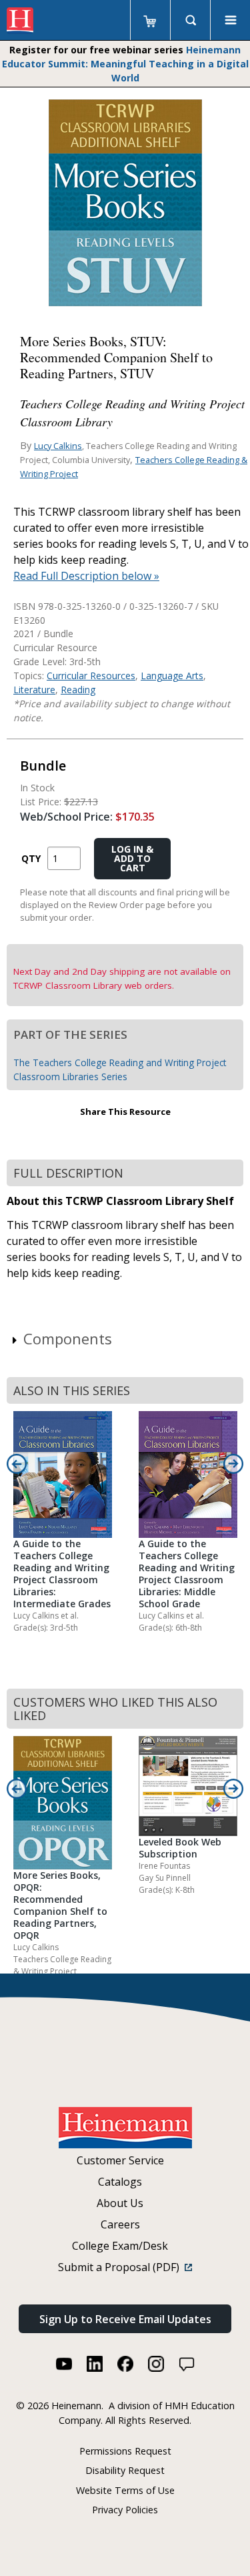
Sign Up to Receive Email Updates (125, 2319)
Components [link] (68, 1338)
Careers (120, 2224)
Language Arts (172, 676)
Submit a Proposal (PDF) (121, 2267)
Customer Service (120, 2160)
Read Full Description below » (86, 576)
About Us (120, 2203)
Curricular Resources (91, 676)
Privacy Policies (125, 2510)
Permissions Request (125, 2451)
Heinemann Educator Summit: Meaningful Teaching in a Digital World (125, 64)
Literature (34, 690)
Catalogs (120, 2182)
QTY (31, 858)
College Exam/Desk (120, 2246)
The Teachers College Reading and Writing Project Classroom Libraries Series (120, 1069)
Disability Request (125, 2470)
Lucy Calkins (58, 446)
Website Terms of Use (125, 2490)
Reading (78, 690)
